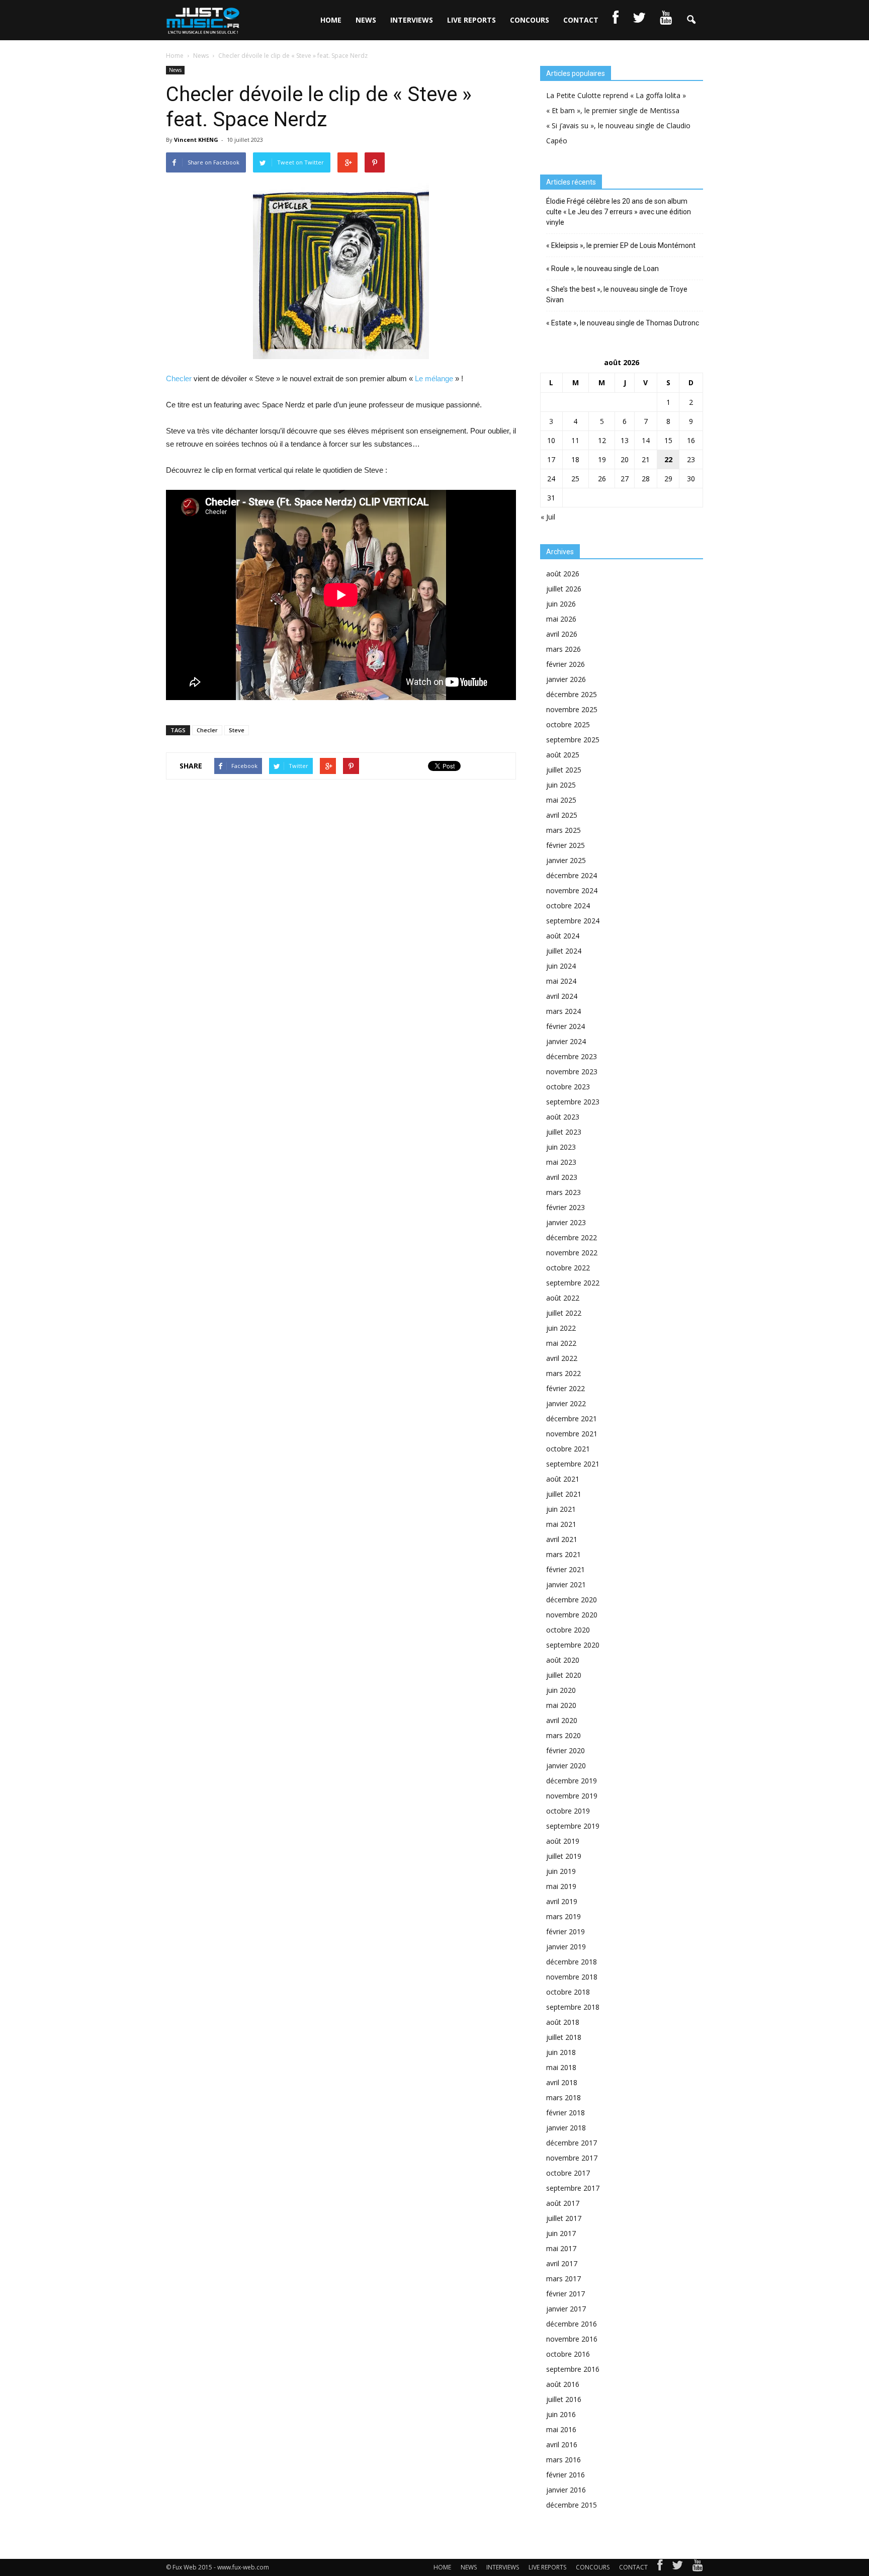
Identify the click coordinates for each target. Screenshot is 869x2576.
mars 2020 (563, 1735)
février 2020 (566, 1750)
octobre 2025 (568, 724)
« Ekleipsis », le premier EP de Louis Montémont (621, 245)
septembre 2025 (573, 740)
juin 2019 (561, 1871)
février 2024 (566, 1026)
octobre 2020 (568, 1630)
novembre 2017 (572, 2158)
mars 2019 (563, 1916)
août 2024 (563, 936)
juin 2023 (561, 1147)
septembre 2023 (573, 1102)
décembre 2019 (572, 1781)
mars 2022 (563, 1373)
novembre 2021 (572, 1434)
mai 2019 (561, 1886)
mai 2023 (561, 1162)
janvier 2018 (566, 2128)
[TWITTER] (639, 20)
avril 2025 (562, 815)
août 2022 (563, 1298)
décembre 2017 (572, 2143)
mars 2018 (563, 2097)
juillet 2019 (564, 1856)
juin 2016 (561, 2414)
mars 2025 (563, 830)
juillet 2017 (564, 2218)
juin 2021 (561, 1509)
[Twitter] (677, 2567)
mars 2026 (563, 649)
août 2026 (563, 574)
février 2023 (566, 1207)
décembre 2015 (572, 2505)
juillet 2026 (564, 589)
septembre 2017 (573, 2188)
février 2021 (566, 1569)
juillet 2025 (564, 770)
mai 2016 (561, 2429)
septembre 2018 (573, 2007)
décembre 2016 (572, 2324)
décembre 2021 (572, 1419)
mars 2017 (563, 2279)
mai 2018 (561, 2067)
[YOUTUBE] (666, 20)
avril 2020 (562, 1720)
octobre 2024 (568, 906)
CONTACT (581, 20)
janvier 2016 (566, 2490)
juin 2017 (561, 2233)
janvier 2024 (566, 1041)
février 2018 (566, 2113)
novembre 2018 (572, 1977)
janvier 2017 (566, 2309)
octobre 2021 (568, 1449)
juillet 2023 (564, 1132)
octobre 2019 (568, 1811)
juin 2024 (561, 966)
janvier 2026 (566, 679)
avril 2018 (562, 2082)
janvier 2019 (566, 1947)
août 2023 (563, 1117)
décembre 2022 (572, 1237)
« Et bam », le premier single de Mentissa (613, 110)
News (175, 70)
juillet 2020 (564, 1675)
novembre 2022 (572, 1253)
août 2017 (563, 2203)
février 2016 (566, 2475)
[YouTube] (698, 2567)
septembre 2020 (573, 1645)
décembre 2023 (572, 1056)
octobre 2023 (568, 1087)
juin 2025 (561, 785)
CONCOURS (530, 20)
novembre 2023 (572, 1071)
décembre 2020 (572, 1600)
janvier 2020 (566, 1766)
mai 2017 (561, 2248)
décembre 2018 (572, 1962)
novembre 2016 (572, 2339)
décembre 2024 (572, 875)
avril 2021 (562, 1539)
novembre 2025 (572, 709)
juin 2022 (561, 1328)
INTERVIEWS (412, 20)
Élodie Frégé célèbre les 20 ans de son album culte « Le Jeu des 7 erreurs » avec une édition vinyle (619, 212)
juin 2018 (561, 2052)
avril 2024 (562, 996)
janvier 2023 (566, 1222)
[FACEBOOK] (616, 20)
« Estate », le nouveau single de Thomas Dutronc (623, 323)
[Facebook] (660, 2567)
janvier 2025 (566, 860)
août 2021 (563, 1479)
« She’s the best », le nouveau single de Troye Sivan (617, 294)
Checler (179, 378)
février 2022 (566, 1388)
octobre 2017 (568, 2173)
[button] (691, 20)
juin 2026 (561, 604)
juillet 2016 (564, 2399)
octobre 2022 (568, 1268)
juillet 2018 (564, 2037)
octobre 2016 (568, 2354)
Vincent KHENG (196, 140)
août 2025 (563, 755)
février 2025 (566, 845)
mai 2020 (561, 1705)
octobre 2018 (568, 1992)
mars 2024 (563, 1011)
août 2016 (563, 2384)
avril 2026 (562, 634)
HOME (331, 20)
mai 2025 (561, 800)
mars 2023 (563, 1192)
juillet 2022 (564, 1313)
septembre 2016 (573, 2369)
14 (646, 440)
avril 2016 (562, 2444)
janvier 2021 (566, 1584)
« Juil (548, 517)
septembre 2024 (573, 921)
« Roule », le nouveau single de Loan (602, 269)
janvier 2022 (566, 1403)
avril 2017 (562, 2263)
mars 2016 (563, 2460)
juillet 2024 (564, 951)
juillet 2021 (564, 1494)
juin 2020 (561, 1690)
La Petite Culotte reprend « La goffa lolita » (616, 95)
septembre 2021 (573, 1464)
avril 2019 (562, 1901)
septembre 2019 (573, 1826)
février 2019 (566, 1931)
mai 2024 (561, 981)
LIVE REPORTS (471, 20)
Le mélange (434, 378)
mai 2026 (561, 619)
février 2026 (566, 664)
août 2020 (563, 1660)
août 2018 (563, 2022)
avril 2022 (562, 1358)
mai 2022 (561, 1343)
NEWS (366, 20)
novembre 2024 (572, 890)
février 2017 (566, 2294)
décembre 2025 (572, 694)
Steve (237, 730)
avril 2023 (562, 1177)
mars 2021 (563, 1554)
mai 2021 (561, 1524)
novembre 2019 (572, 1796)
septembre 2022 (573, 1283)
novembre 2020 (572, 1615)
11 (575, 440)
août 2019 (563, 1841)
